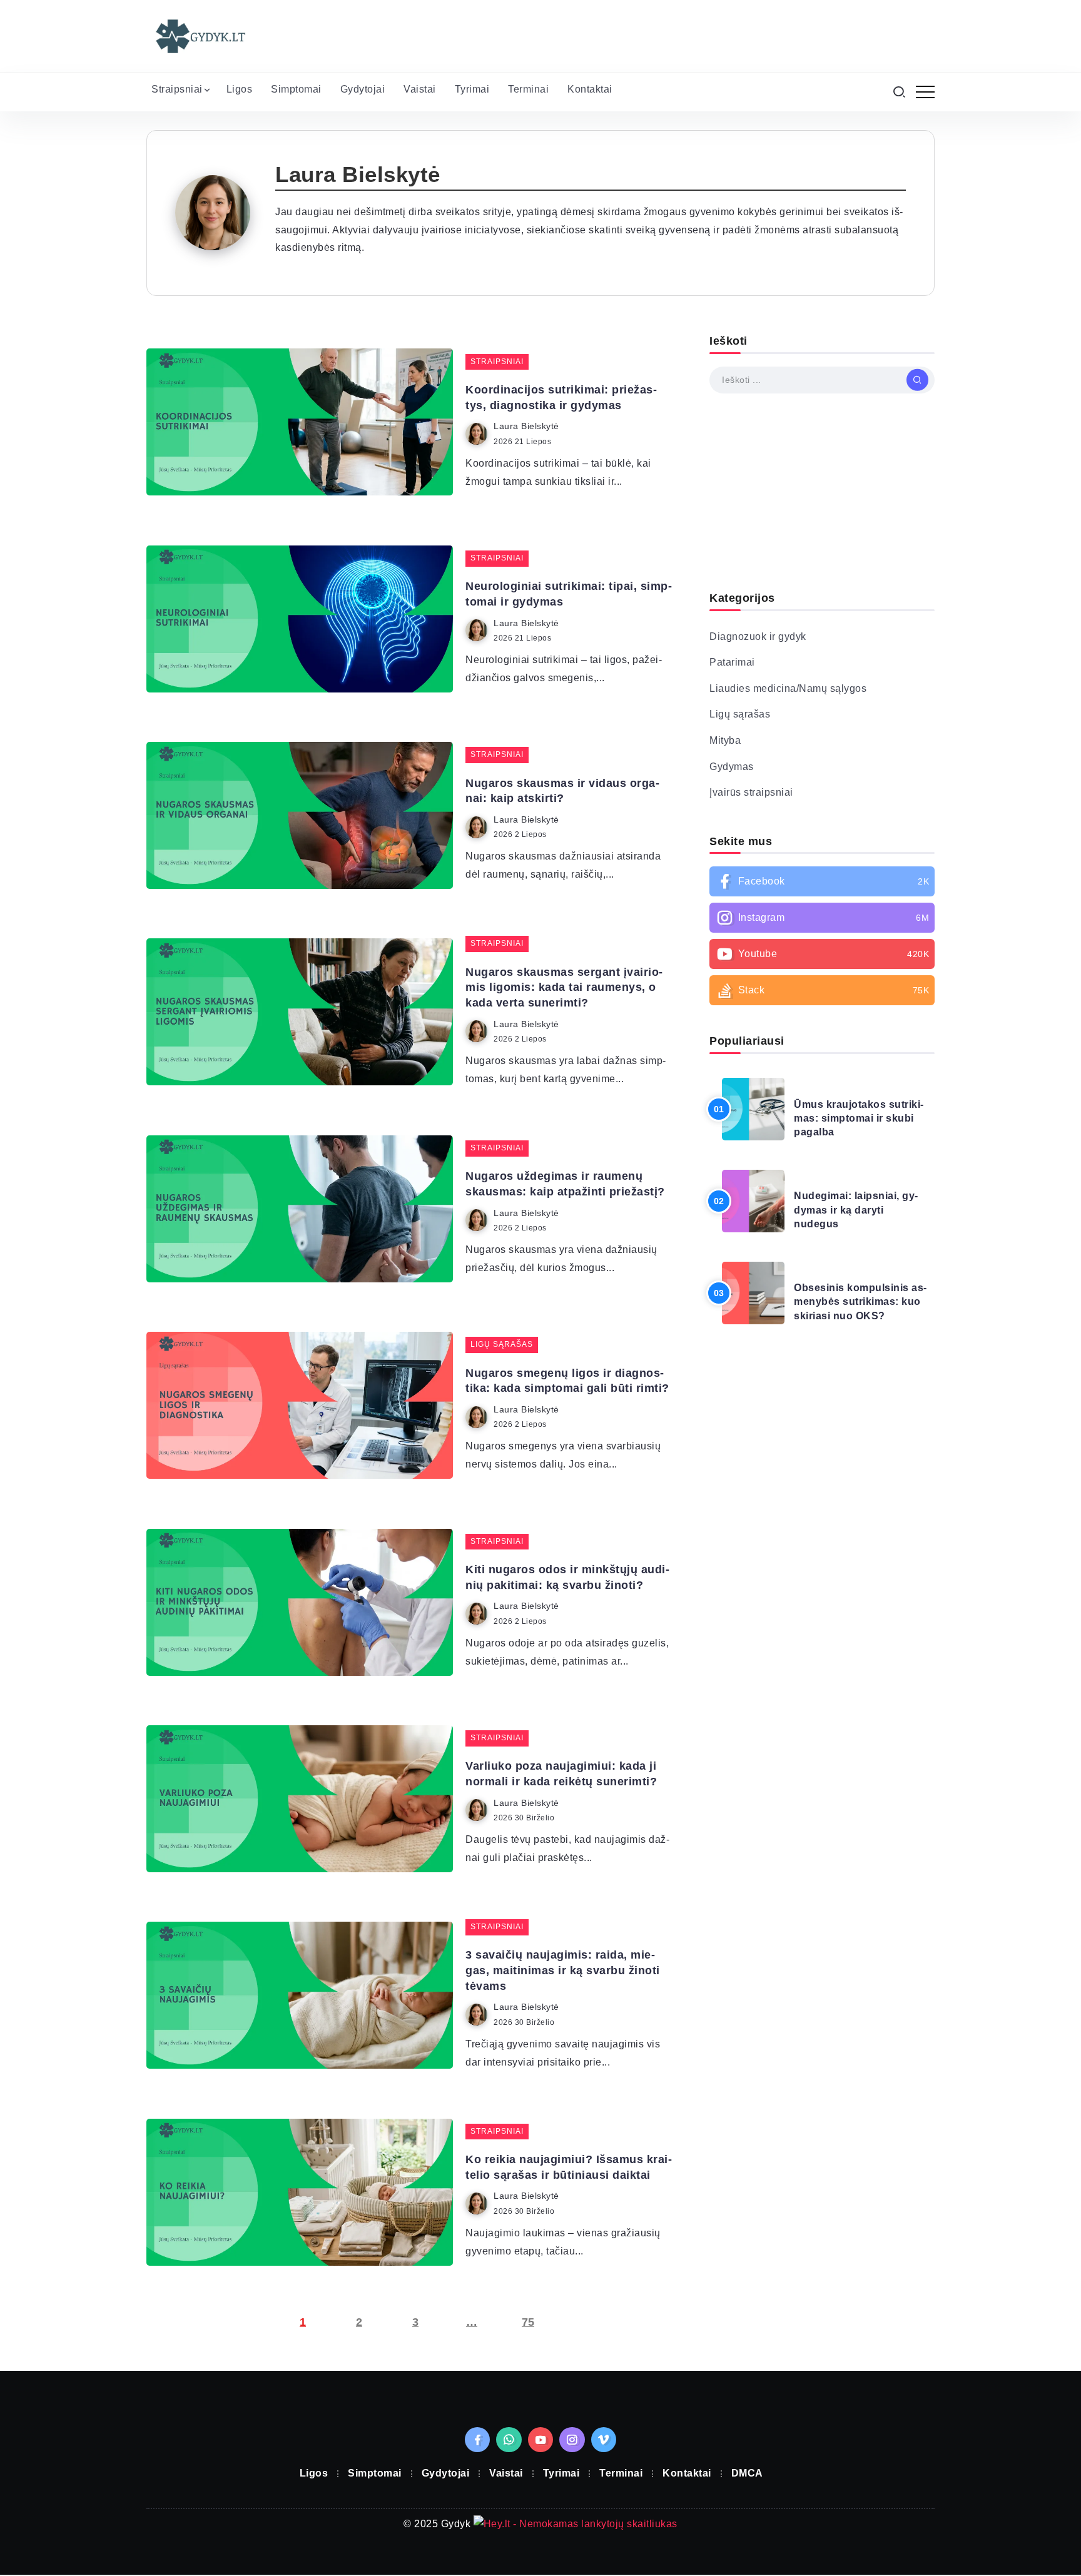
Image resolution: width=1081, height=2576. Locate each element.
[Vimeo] (604, 2440)
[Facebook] (822, 881)
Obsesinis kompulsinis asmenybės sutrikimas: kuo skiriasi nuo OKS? (860, 1302)
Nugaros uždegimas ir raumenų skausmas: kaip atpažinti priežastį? (565, 1184)
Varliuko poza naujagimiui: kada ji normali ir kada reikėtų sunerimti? (561, 1774)
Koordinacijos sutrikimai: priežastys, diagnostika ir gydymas (561, 398)
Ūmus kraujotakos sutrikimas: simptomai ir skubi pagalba (859, 1118)
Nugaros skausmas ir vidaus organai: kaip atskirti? (562, 791)
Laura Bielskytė (526, 426)
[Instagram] (822, 918)
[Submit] (917, 380)
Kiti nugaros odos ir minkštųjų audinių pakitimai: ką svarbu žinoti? (567, 1577)
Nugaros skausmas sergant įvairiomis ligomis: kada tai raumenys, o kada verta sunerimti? (564, 987)
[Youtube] (822, 954)
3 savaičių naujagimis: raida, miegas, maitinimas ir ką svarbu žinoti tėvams (563, 1970)
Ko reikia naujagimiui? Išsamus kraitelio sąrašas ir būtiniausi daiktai (569, 2167)
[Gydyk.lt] (200, 35)
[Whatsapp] (509, 2440)
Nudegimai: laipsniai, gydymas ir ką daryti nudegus (856, 1210)
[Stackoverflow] (822, 990)
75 (528, 2322)
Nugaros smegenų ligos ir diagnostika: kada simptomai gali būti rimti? (567, 1381)
